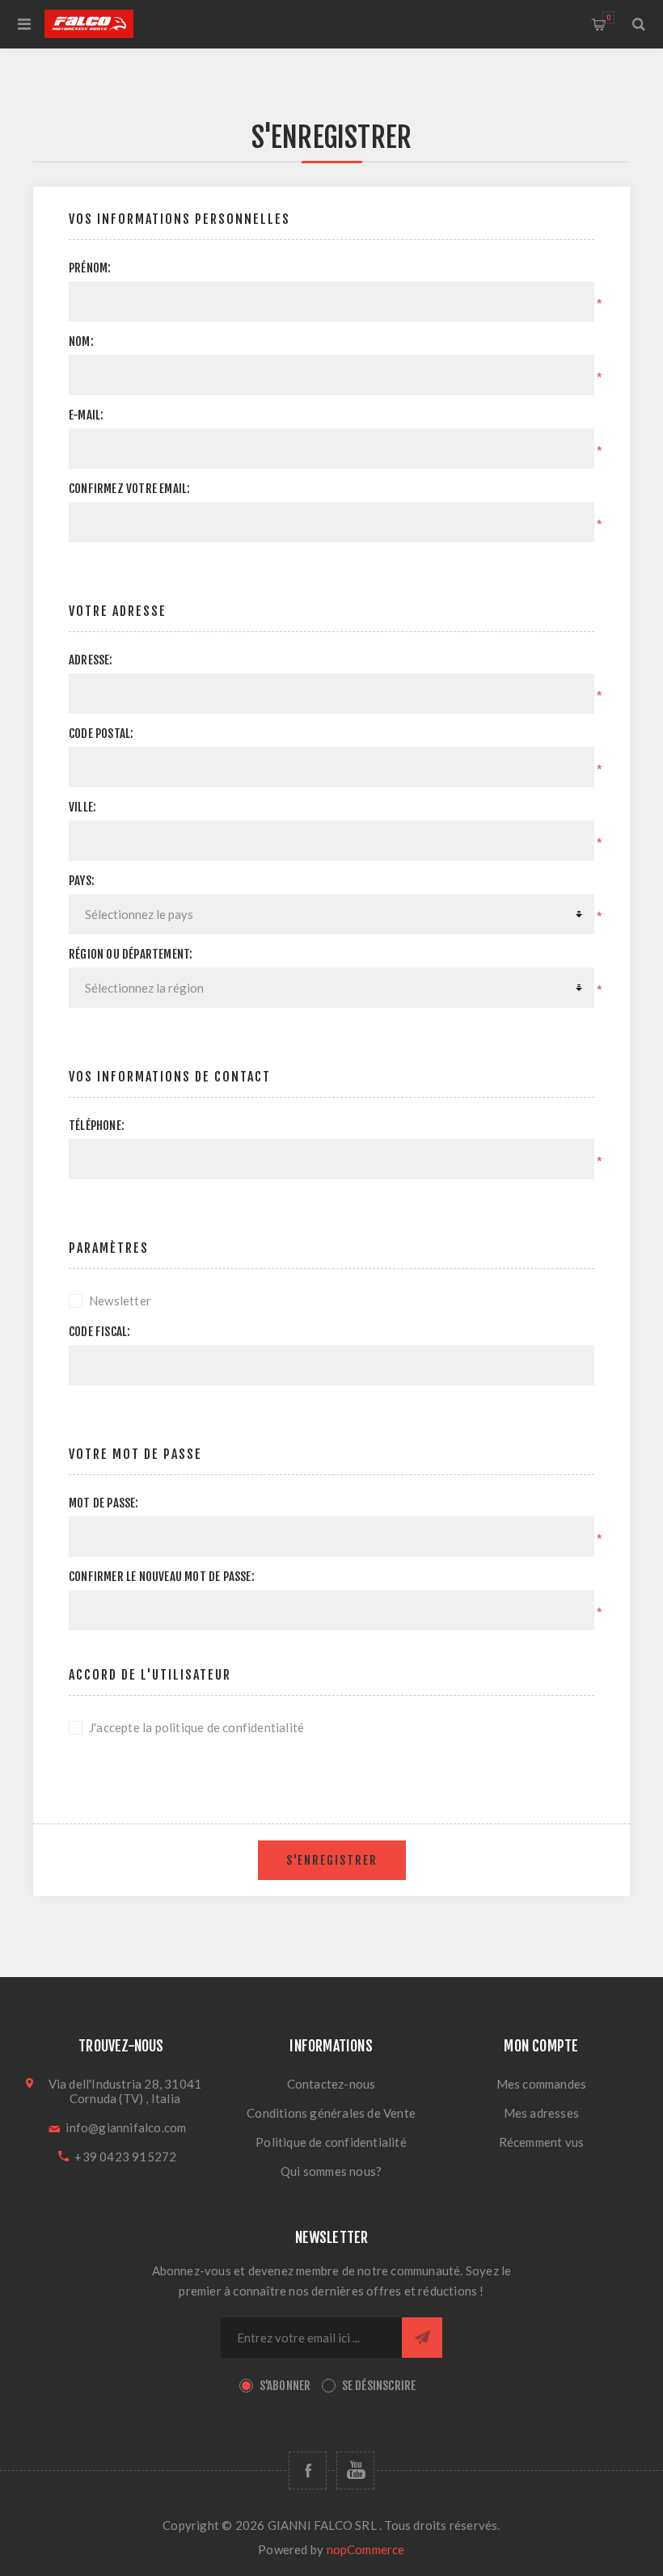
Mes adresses (541, 2113)
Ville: (82, 807)
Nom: (81, 341)
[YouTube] (355, 2471)
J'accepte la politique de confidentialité (196, 1727)
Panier (608, 17)
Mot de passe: (104, 1503)
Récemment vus (542, 2142)
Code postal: (101, 734)
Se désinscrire (379, 2386)
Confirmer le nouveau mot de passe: (162, 1577)
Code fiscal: (99, 1332)
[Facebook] (308, 2471)
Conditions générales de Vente (331, 2113)
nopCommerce (366, 2549)
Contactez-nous (331, 2084)
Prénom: (90, 268)
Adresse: (91, 660)
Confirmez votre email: (129, 489)
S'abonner (285, 2386)
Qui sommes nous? (331, 2171)
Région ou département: (131, 954)
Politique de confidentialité (331, 2142)
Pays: (82, 881)
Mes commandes (542, 2084)
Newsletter (120, 1301)
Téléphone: (97, 1126)
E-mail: (86, 415)
